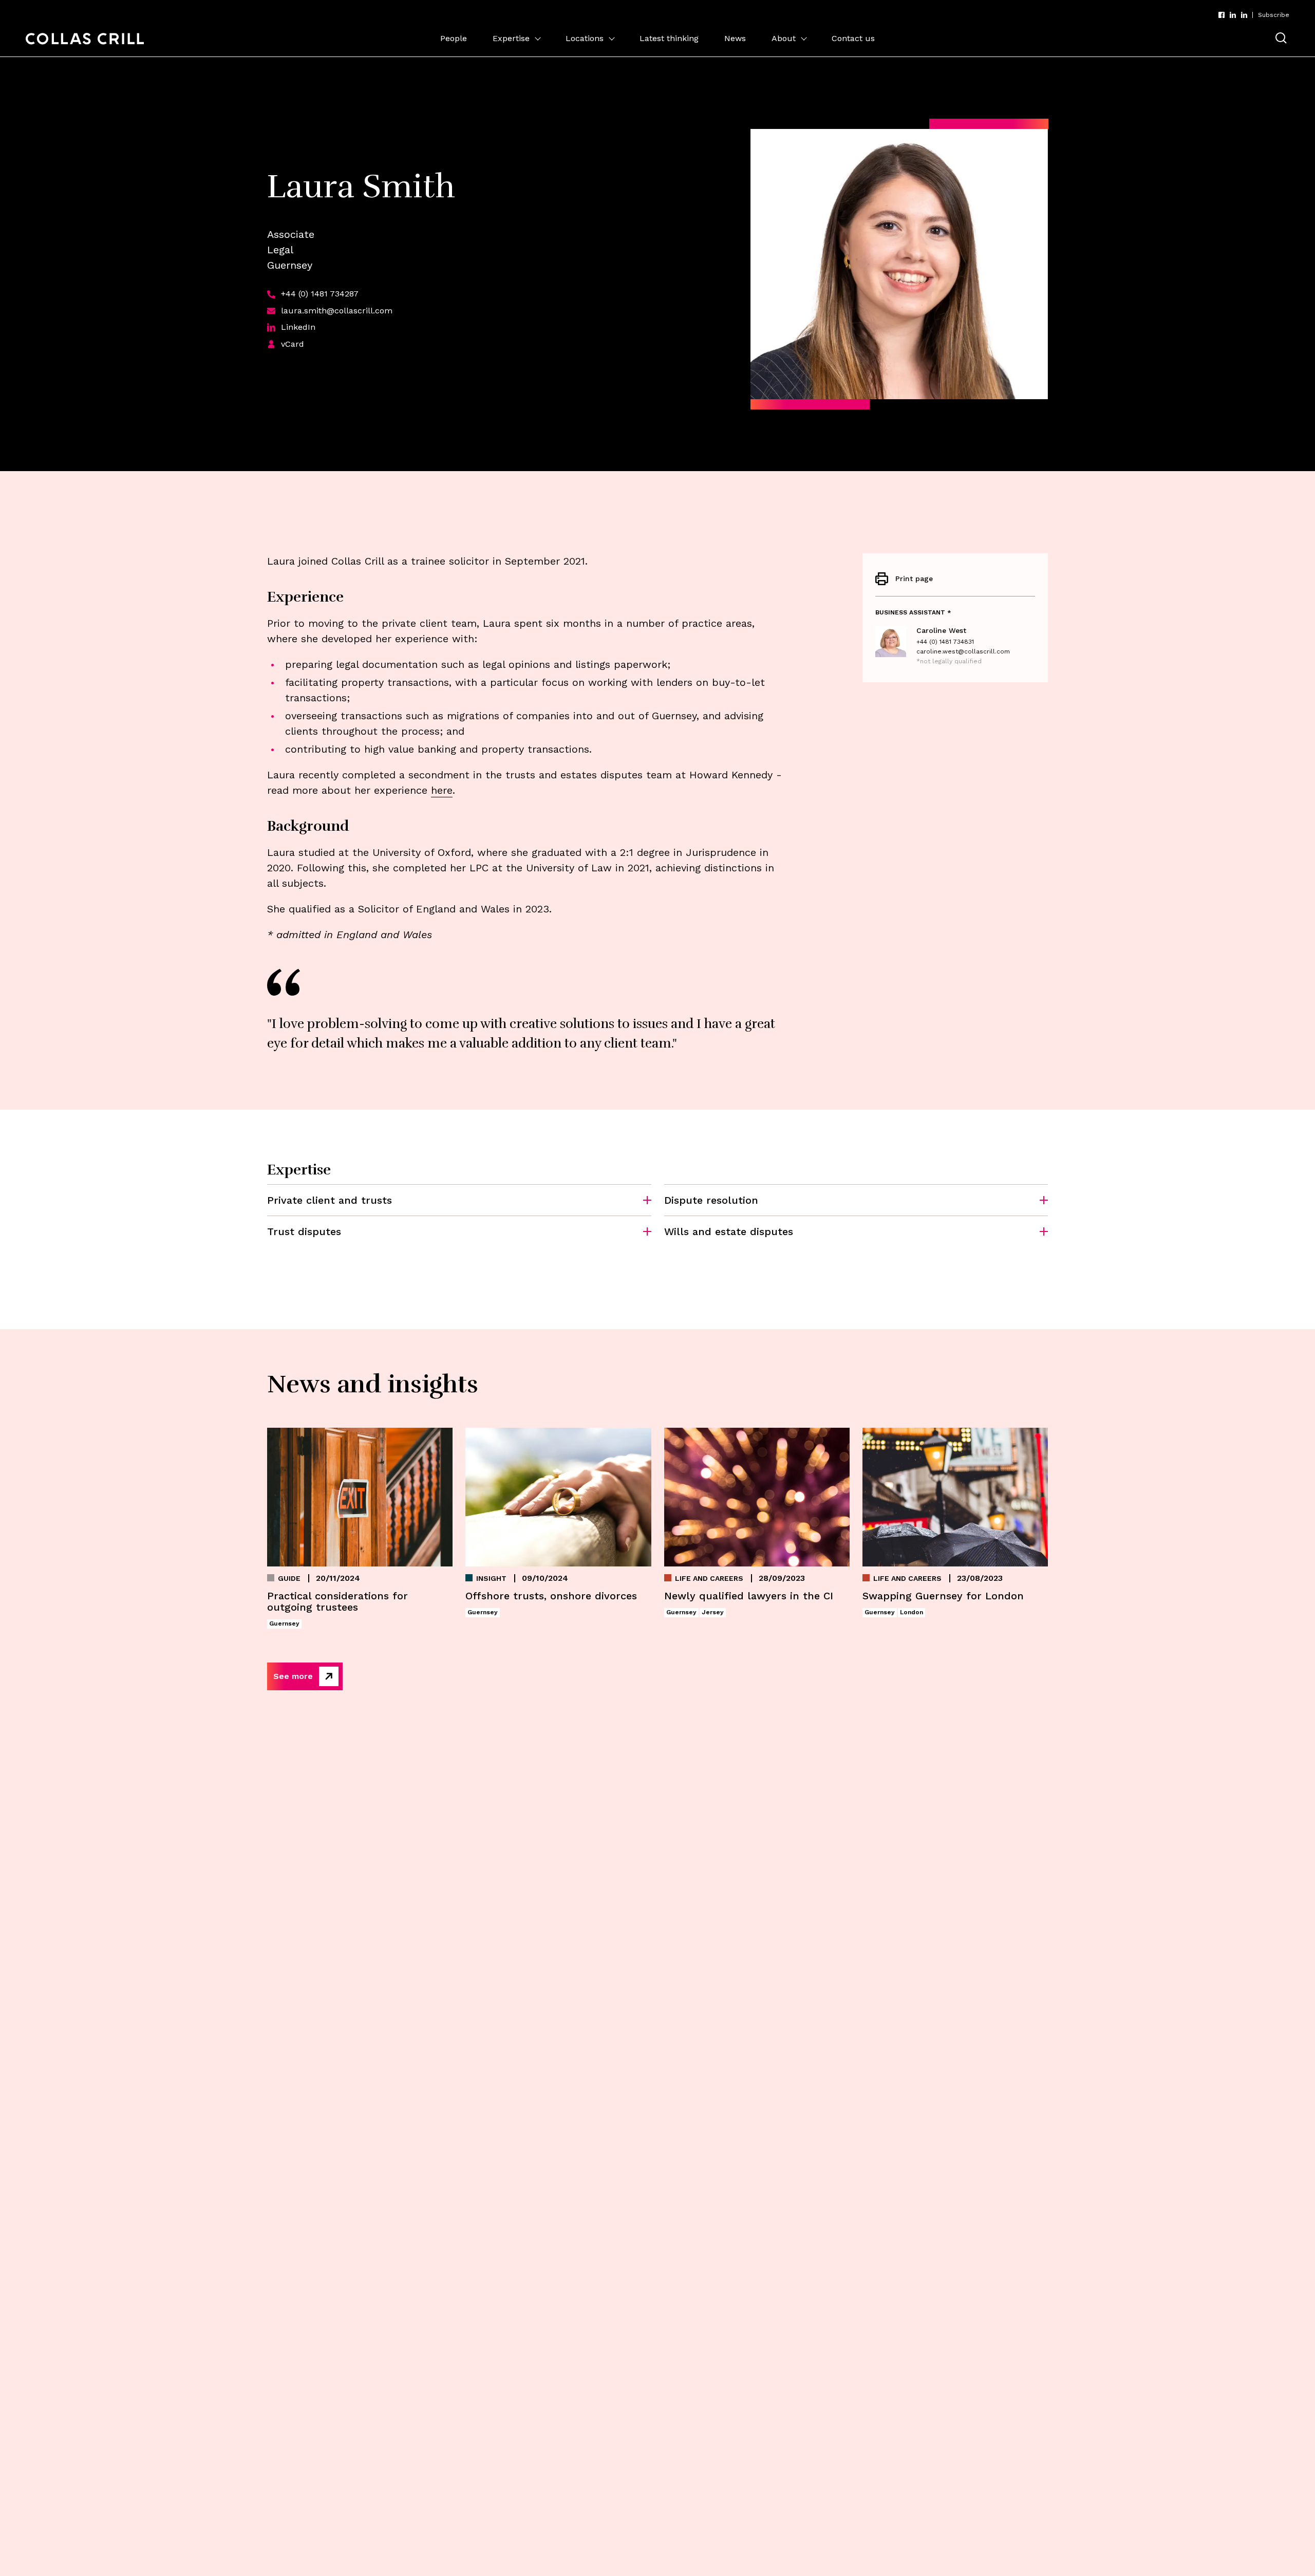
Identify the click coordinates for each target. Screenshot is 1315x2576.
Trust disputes (304, 1231)
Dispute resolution (711, 1200)
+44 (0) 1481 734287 (320, 294)
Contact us (853, 38)
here (442, 790)
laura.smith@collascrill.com (337, 311)
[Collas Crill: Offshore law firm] (85, 39)
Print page (914, 578)
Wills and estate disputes (729, 1231)
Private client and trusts (330, 1200)
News (735, 38)
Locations (585, 38)
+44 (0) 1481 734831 (945, 642)
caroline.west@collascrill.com (963, 651)
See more (293, 1676)
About (784, 38)
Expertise (511, 38)
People (454, 38)
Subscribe (1274, 15)
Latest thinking (669, 38)
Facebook (1222, 15)
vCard (293, 344)
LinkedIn (1233, 15)
